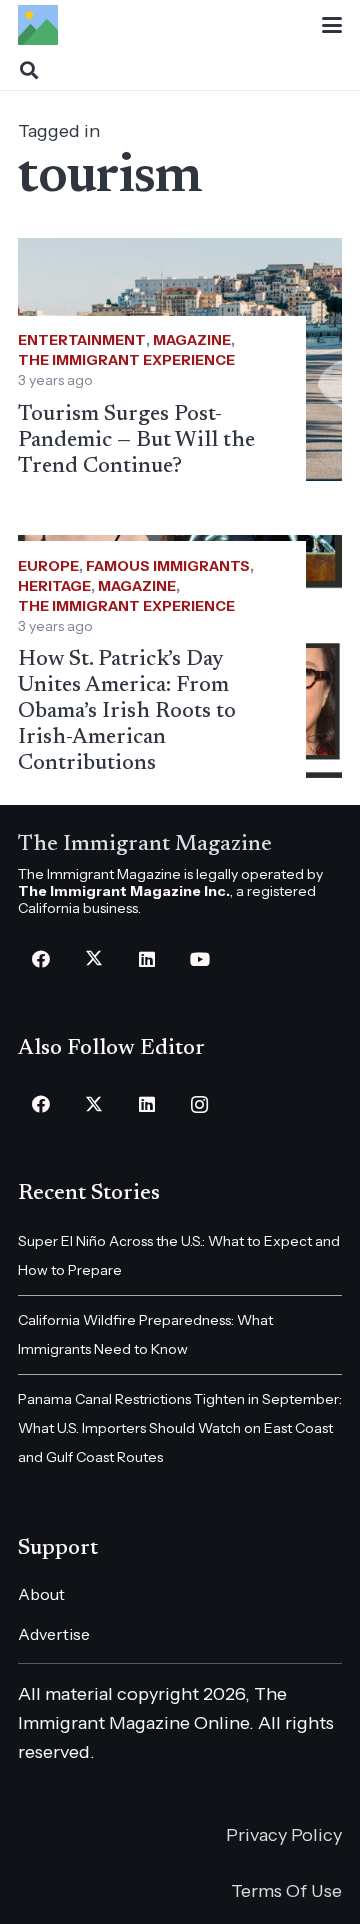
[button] (332, 25)
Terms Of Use (286, 1891)
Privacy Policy (284, 1835)
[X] (93, 959)
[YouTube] (199, 959)
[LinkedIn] (146, 959)
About (41, 1594)
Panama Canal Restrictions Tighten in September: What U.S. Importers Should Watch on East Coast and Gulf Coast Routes (180, 1428)
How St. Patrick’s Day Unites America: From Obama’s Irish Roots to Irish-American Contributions (127, 712)
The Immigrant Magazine (145, 845)
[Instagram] (199, 1104)
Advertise (54, 1634)
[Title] (38, 25)
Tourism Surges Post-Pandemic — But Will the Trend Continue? (136, 441)
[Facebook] (40, 959)
